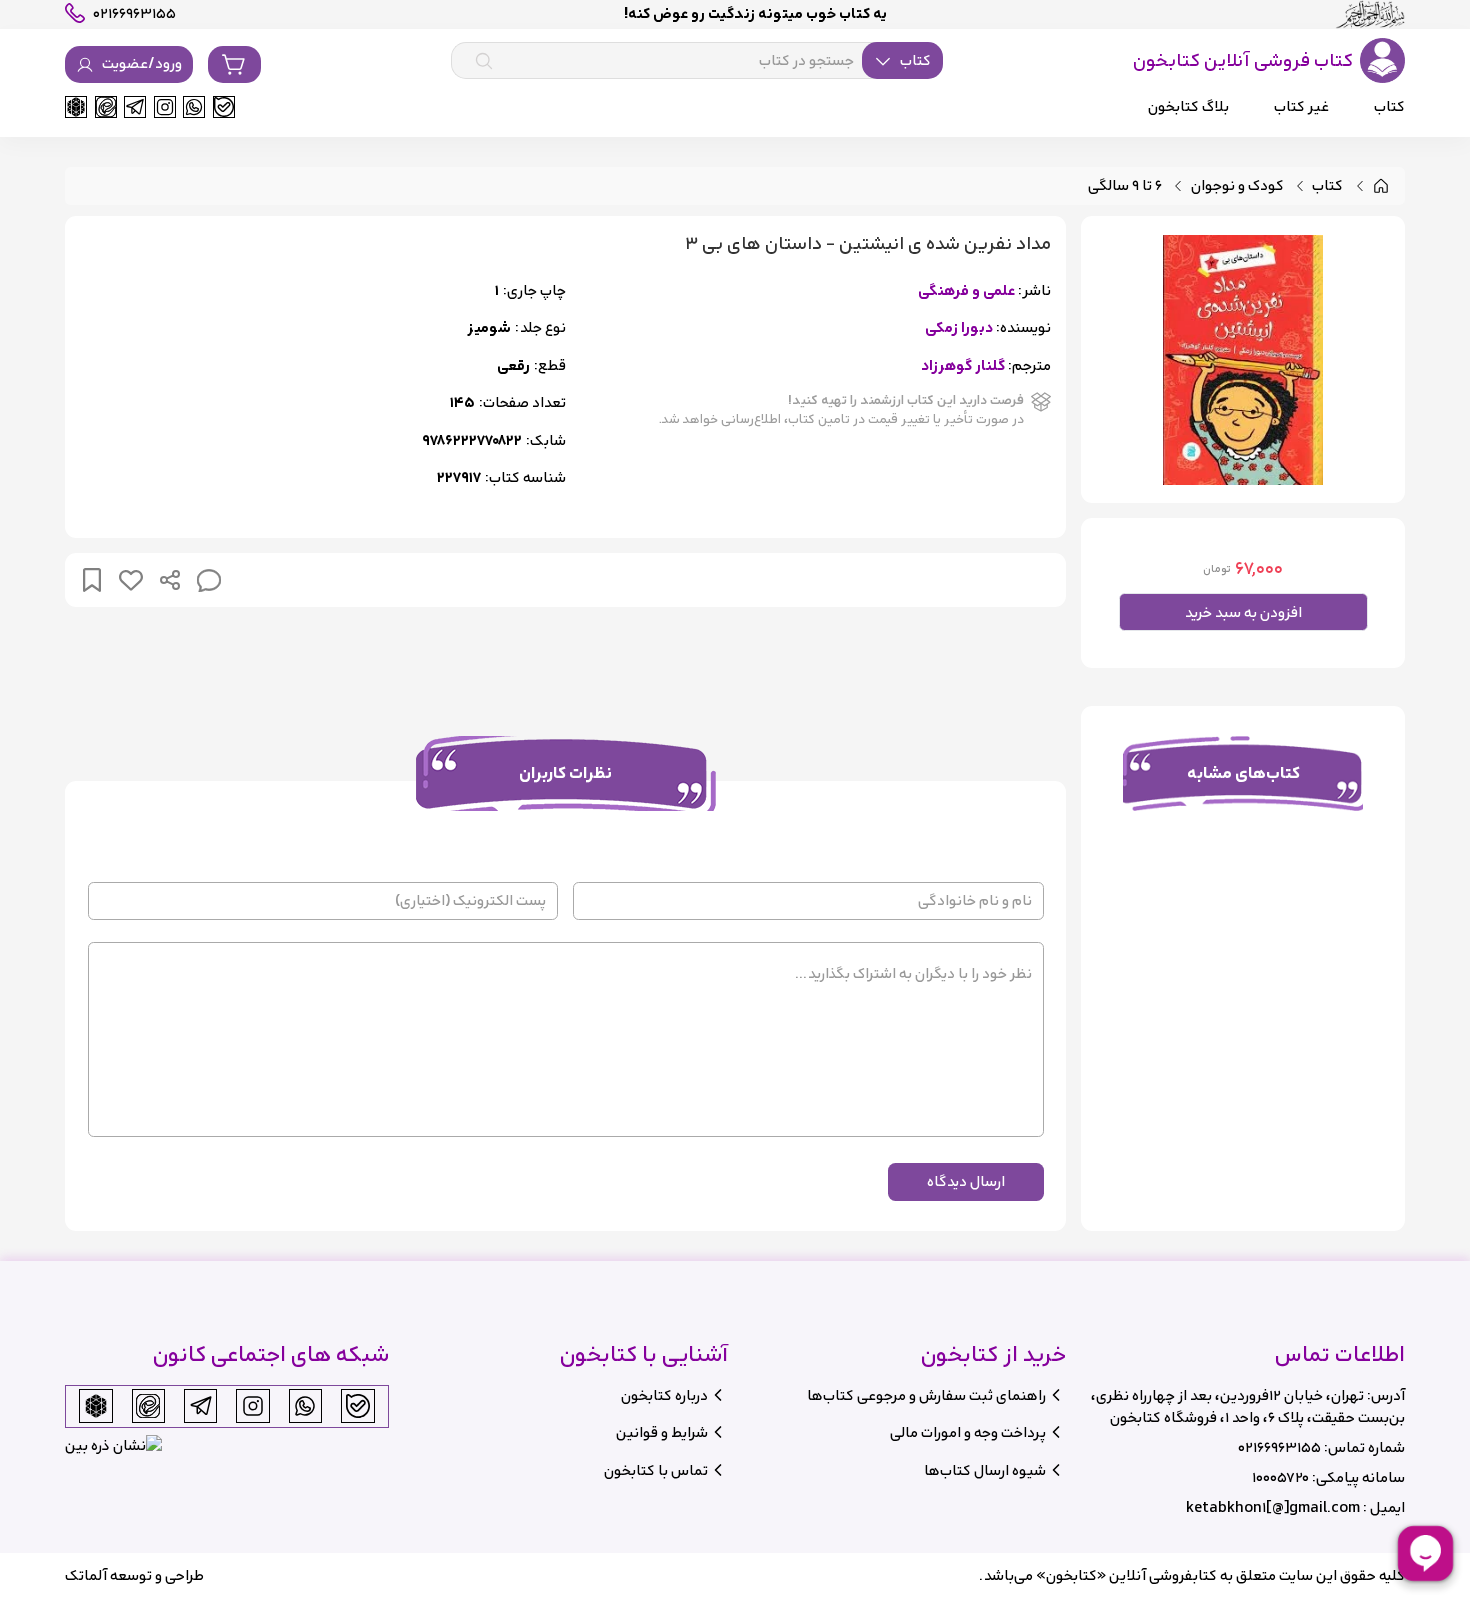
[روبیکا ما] (76, 107)
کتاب (1327, 186)
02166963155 (1279, 1447)
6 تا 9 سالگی (1125, 186)
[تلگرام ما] (135, 107)
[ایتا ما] (106, 107)
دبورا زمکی (959, 328)
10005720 (1280, 1477)
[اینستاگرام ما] (165, 107)
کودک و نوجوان (1237, 186)
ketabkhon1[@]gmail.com (1273, 1507)
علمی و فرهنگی (966, 291)
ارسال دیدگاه (966, 1181)
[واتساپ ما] (194, 107)
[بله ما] (224, 107)
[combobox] (697, 61)
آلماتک (86, 1575)
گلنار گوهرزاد (963, 366)
